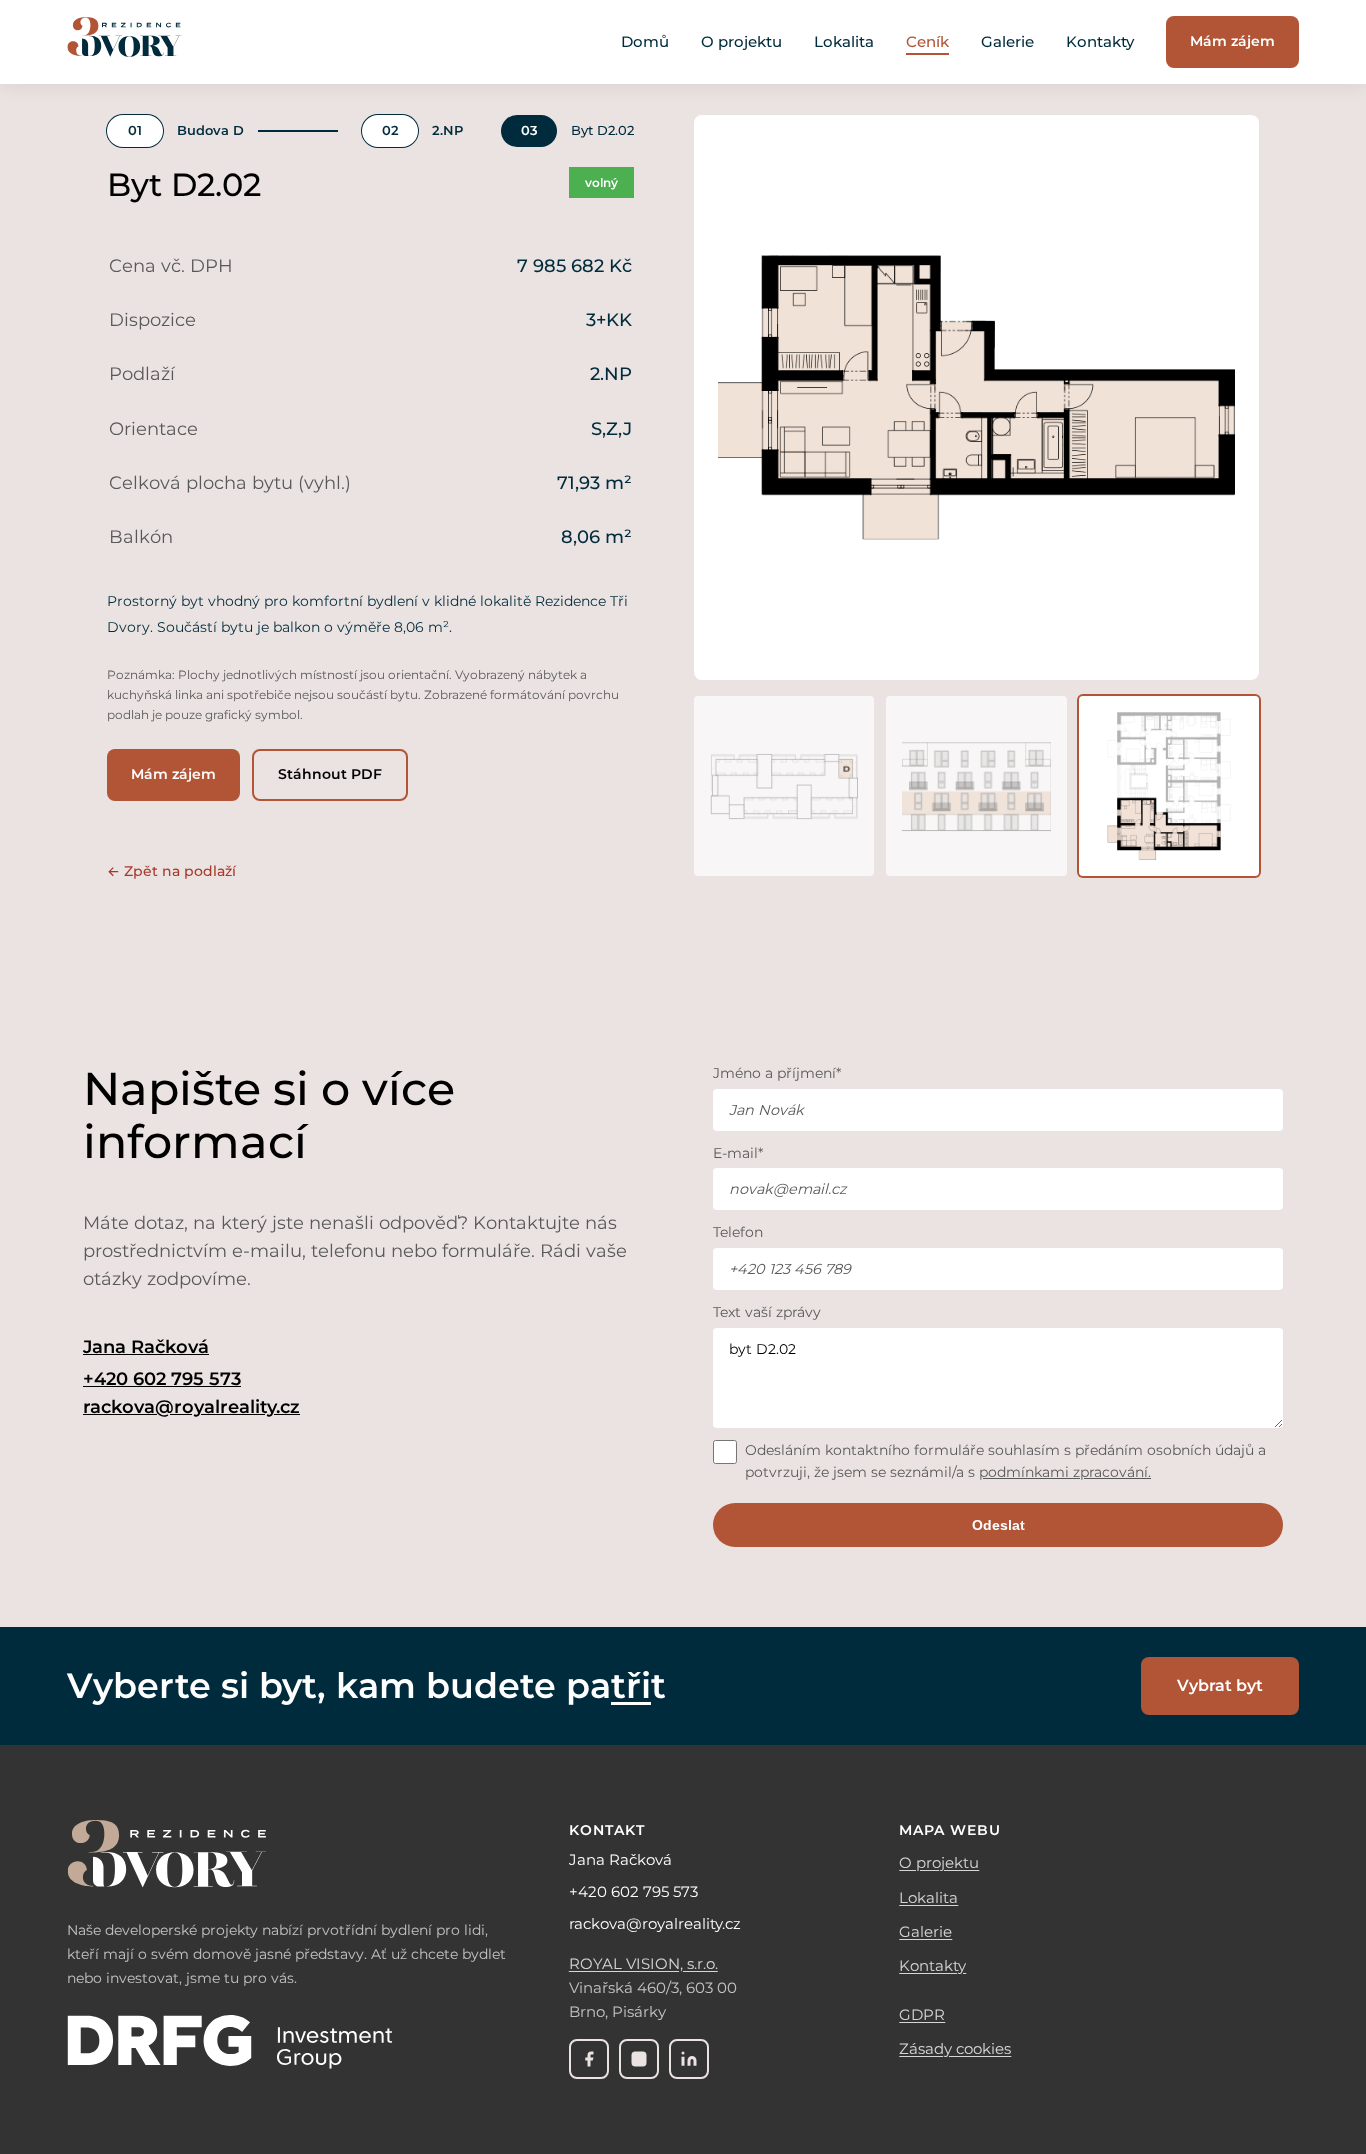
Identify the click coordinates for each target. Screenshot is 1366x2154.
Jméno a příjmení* (777, 1073)
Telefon (738, 1232)
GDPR (922, 2014)
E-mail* (738, 1153)
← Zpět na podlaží (171, 871)
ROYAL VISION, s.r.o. (643, 1963)
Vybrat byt (1220, 1685)
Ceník (927, 41)
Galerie (1007, 41)
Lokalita (844, 41)
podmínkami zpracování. (1065, 1472)
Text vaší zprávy (767, 1312)
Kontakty (1100, 41)
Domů (645, 41)
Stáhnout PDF (330, 774)
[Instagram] (639, 2059)
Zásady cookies (955, 2048)
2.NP (447, 130)
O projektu (741, 41)
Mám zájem (1232, 41)
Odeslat (998, 1525)
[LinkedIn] (689, 2059)
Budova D (210, 130)
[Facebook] (589, 2059)
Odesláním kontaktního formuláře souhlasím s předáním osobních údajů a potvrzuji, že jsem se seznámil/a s (1005, 1461)
